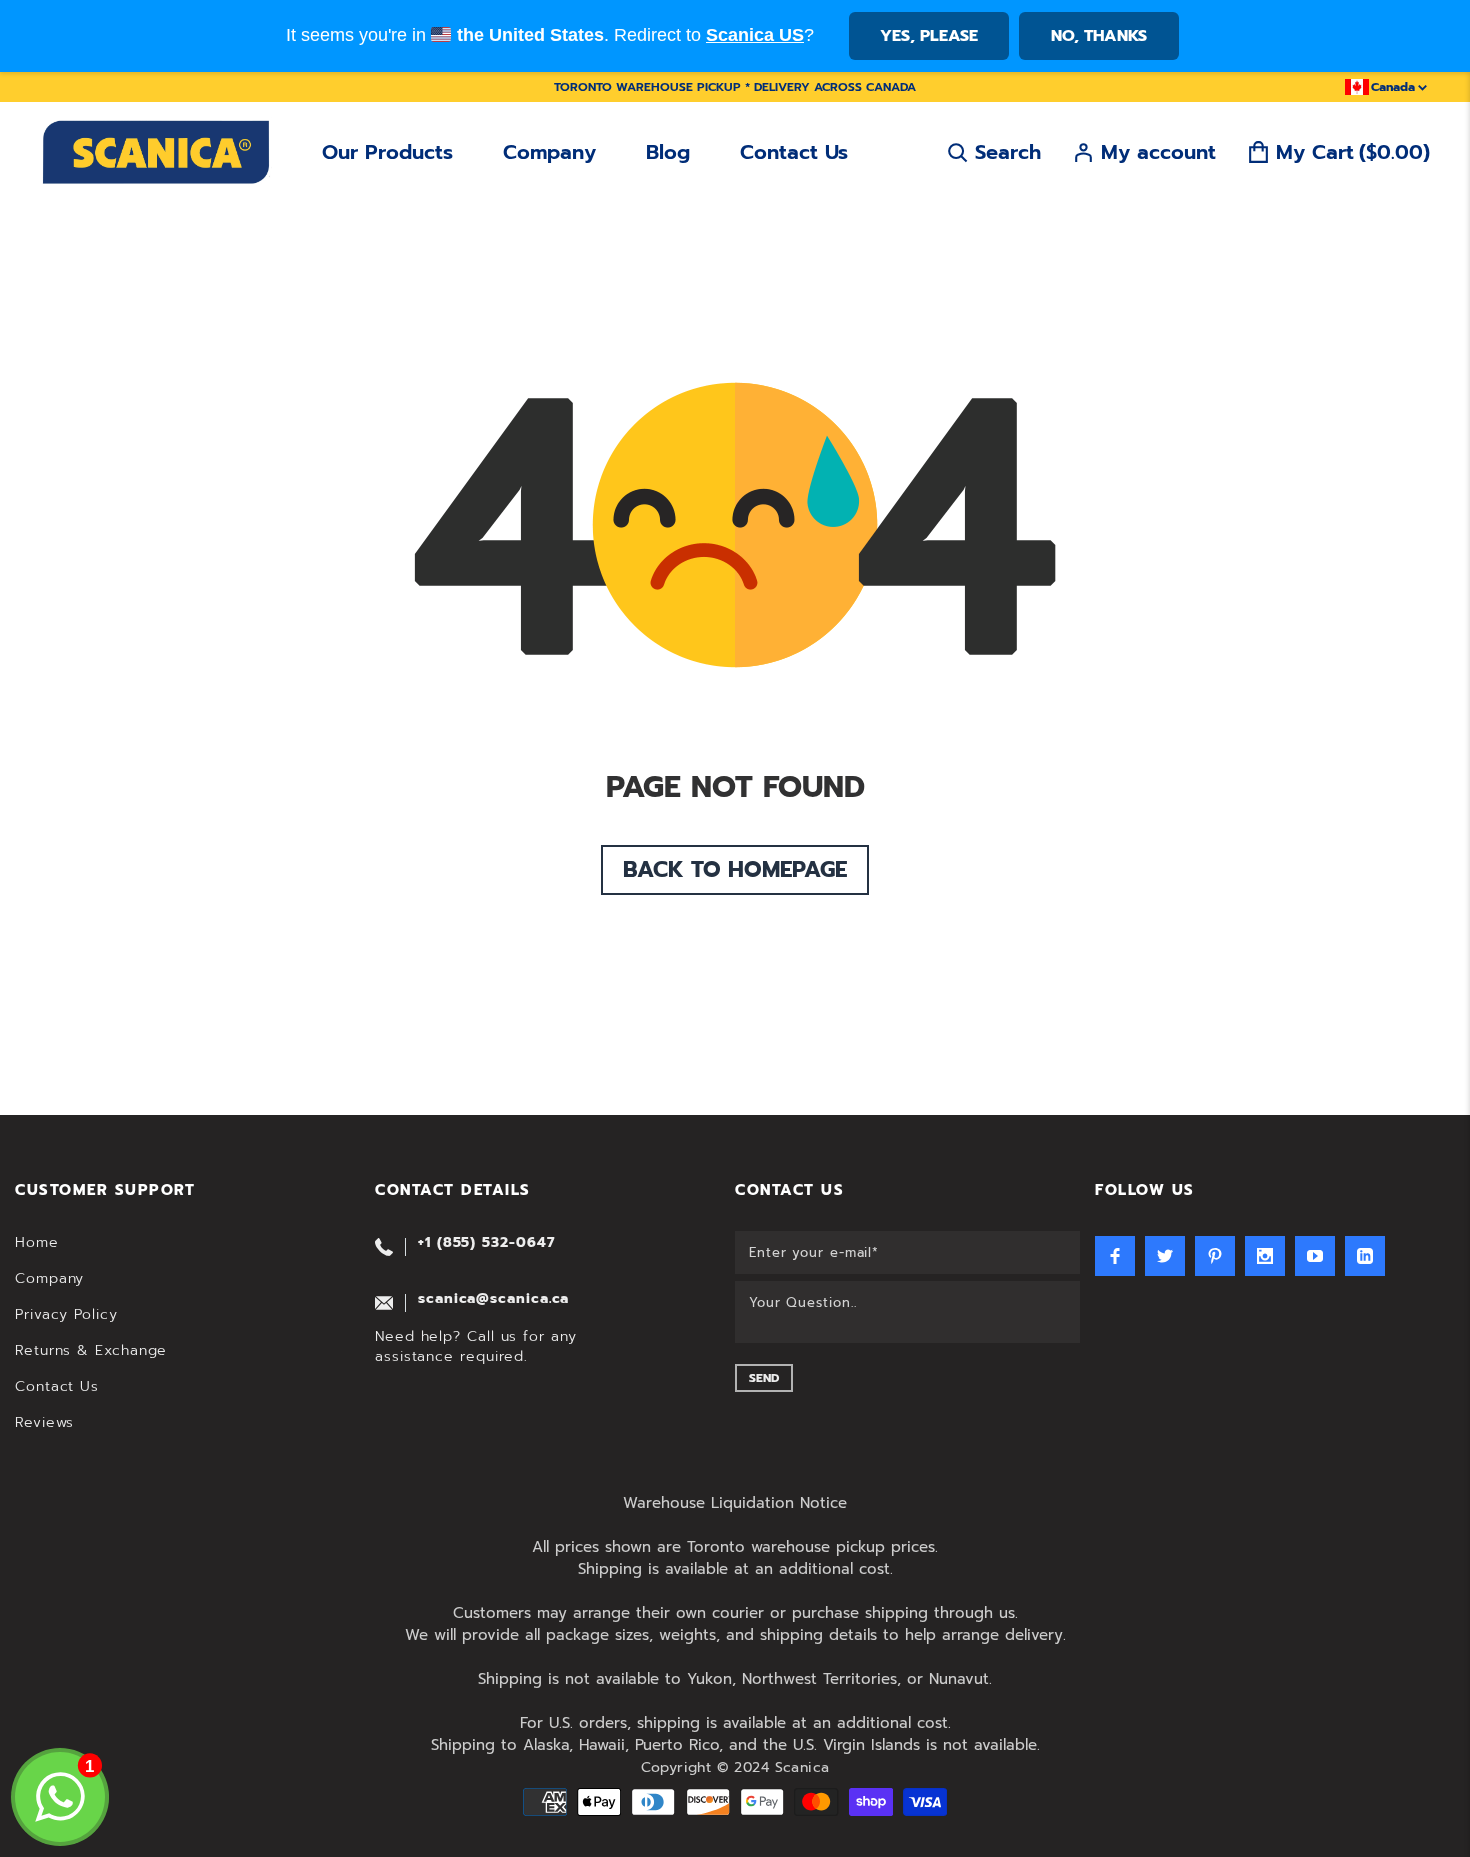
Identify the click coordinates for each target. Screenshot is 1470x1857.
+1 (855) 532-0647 (486, 1242)
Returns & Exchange (91, 1350)
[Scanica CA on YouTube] (1315, 1256)
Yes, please (929, 36)
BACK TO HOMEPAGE (735, 869)
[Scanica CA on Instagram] (1265, 1256)
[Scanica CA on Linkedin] (1365, 1256)
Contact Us (794, 152)
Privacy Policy (66, 1314)
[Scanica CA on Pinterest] (1215, 1256)
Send (764, 1378)
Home (37, 1242)
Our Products (387, 152)
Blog (668, 152)
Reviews (44, 1422)
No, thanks (1099, 36)
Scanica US (755, 35)
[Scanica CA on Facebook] (1115, 1256)
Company (549, 152)
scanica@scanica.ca (493, 1298)
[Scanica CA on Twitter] (1165, 1256)
